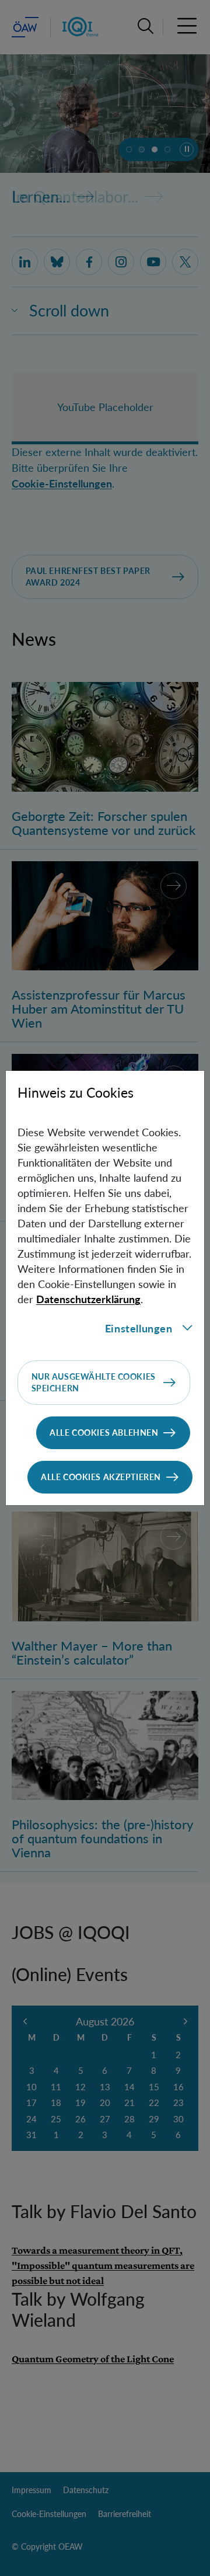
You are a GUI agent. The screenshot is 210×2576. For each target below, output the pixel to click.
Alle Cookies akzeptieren (101, 1477)
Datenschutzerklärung (88, 1299)
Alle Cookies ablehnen (104, 1433)
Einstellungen (139, 1328)
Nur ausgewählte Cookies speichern (94, 1382)
